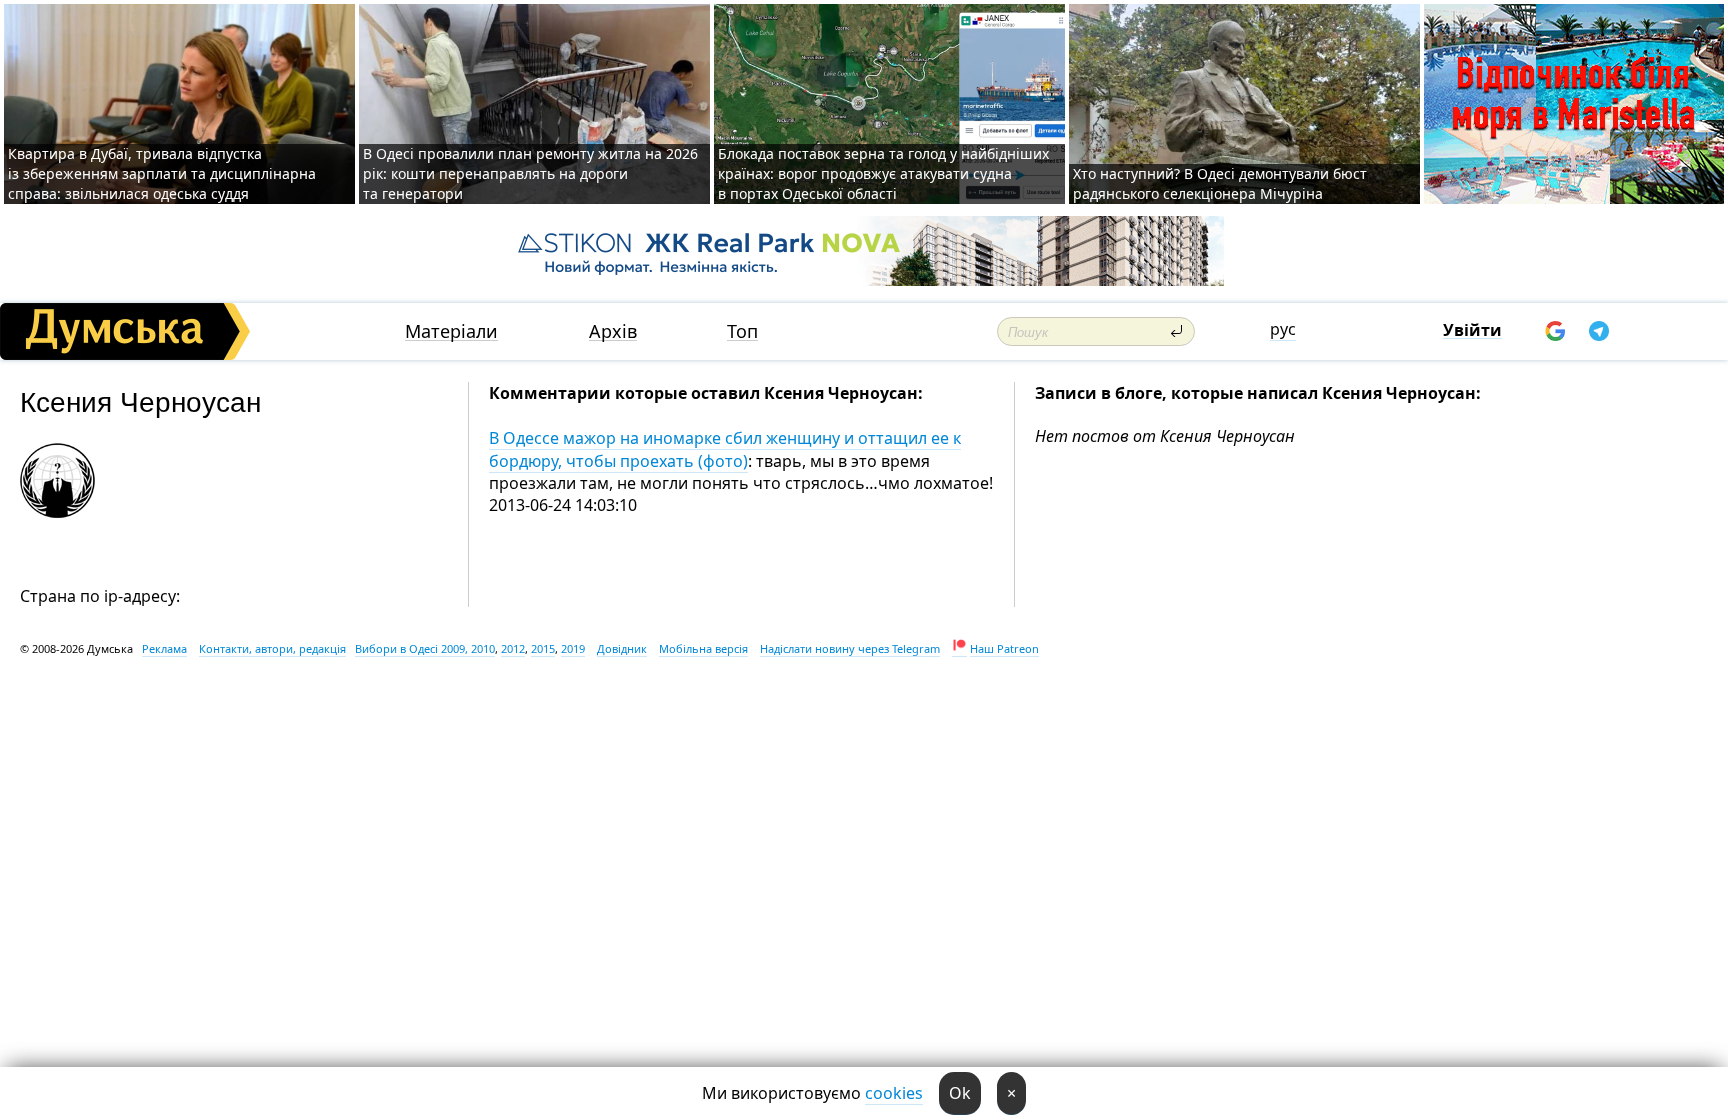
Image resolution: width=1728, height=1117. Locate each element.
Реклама (164, 648)
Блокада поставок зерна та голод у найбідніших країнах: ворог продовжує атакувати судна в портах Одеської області (883, 173)
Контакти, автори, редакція (272, 648)
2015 (543, 648)
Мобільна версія (703, 648)
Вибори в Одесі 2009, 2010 (425, 648)
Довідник (622, 648)
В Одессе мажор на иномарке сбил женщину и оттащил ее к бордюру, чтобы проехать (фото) (725, 449)
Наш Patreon (1004, 648)
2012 (513, 648)
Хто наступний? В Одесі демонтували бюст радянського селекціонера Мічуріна (1220, 183)
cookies (894, 1093)
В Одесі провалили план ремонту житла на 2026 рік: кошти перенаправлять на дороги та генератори (530, 173)
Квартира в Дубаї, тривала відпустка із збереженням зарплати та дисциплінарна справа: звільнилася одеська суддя (162, 173)
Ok (960, 1093)
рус (1283, 329)
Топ (742, 331)
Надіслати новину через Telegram (850, 648)
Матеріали (451, 331)
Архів (613, 331)
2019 (573, 648)
